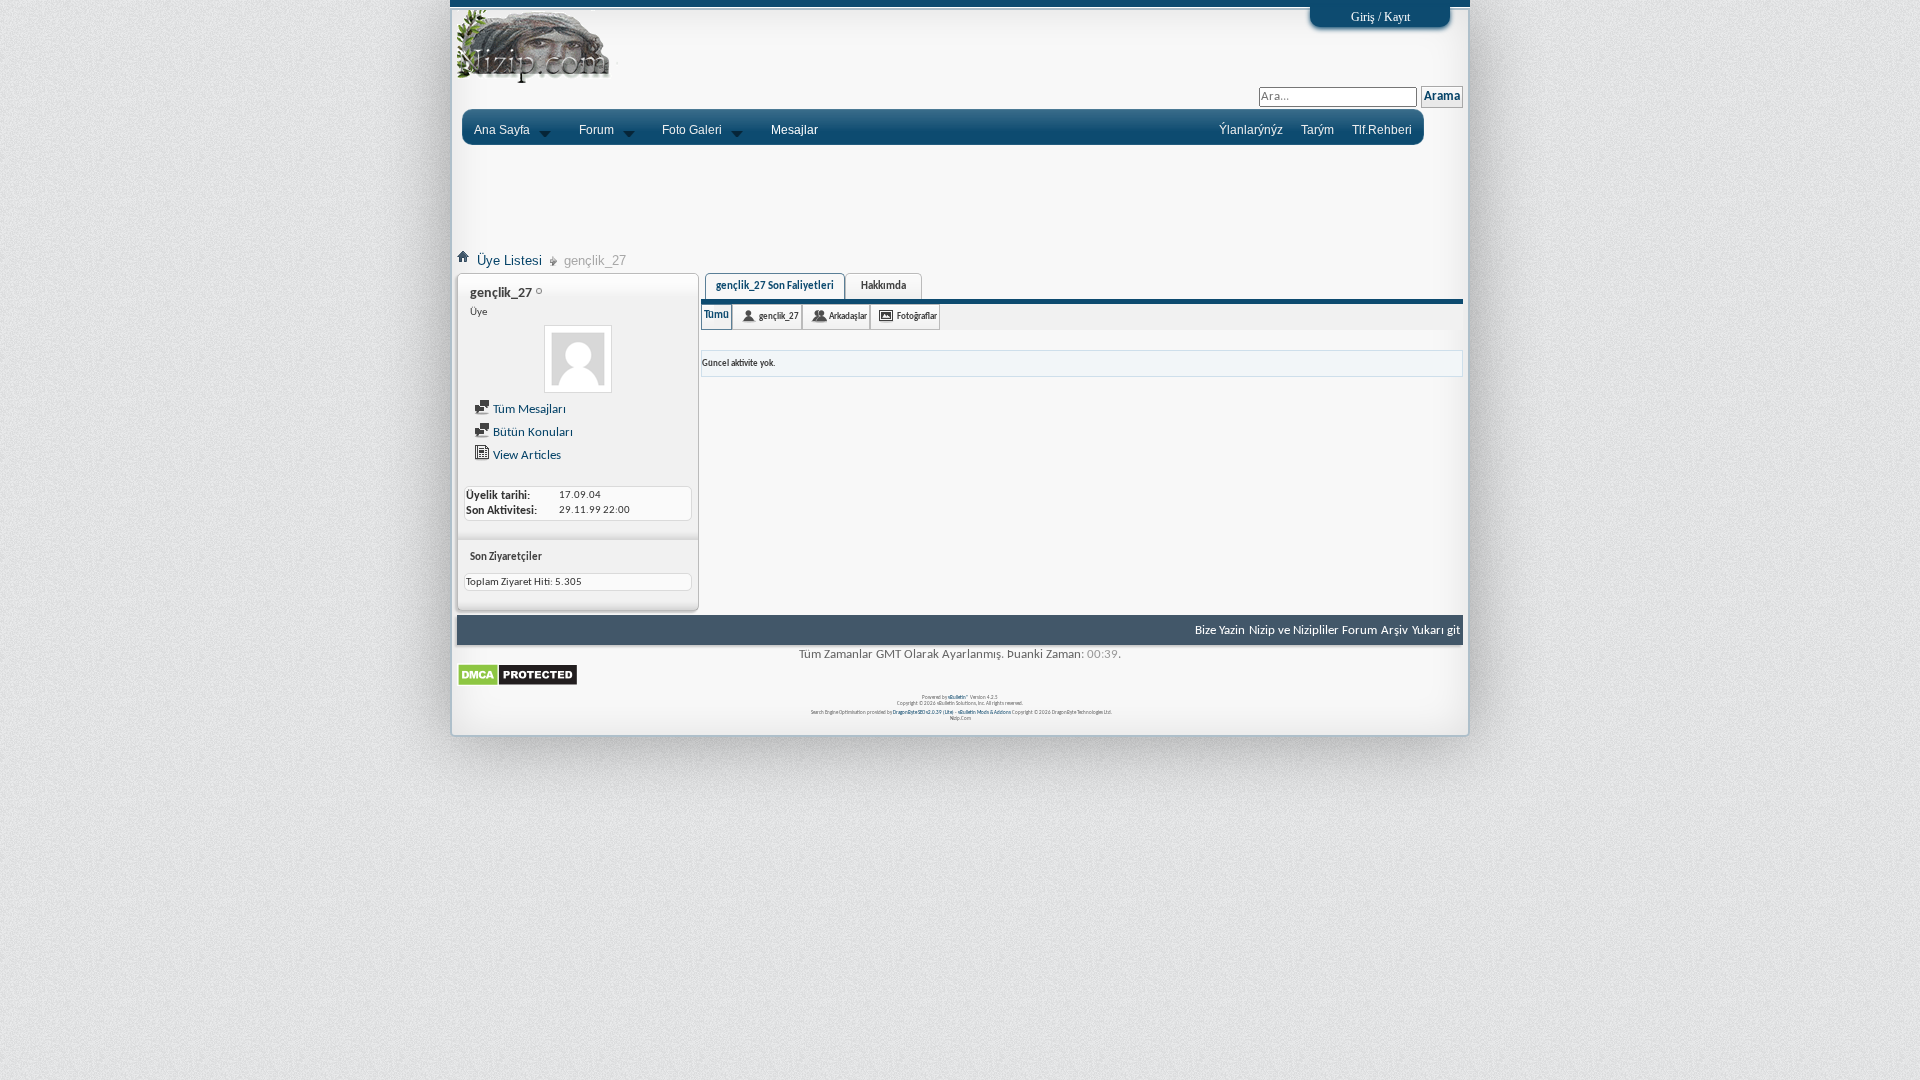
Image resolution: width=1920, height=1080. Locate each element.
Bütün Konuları (531, 432)
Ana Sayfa (502, 130)
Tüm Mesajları (528, 409)
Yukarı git (1436, 630)
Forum (596, 130)
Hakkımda (883, 286)
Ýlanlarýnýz (1251, 130)
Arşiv (1394, 630)
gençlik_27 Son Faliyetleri (775, 286)
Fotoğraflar (917, 316)
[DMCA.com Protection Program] (517, 683)
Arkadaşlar (848, 316)
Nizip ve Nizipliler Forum (1313, 630)
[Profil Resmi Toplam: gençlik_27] (578, 361)
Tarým (1317, 130)
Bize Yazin (1220, 630)
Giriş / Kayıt (1380, 17)
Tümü (716, 315)
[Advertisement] (960, 197)
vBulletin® (958, 697)
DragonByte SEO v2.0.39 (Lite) (923, 712)
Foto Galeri (692, 130)
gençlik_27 (779, 316)
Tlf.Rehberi (1382, 130)
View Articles (525, 455)
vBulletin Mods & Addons (984, 712)
